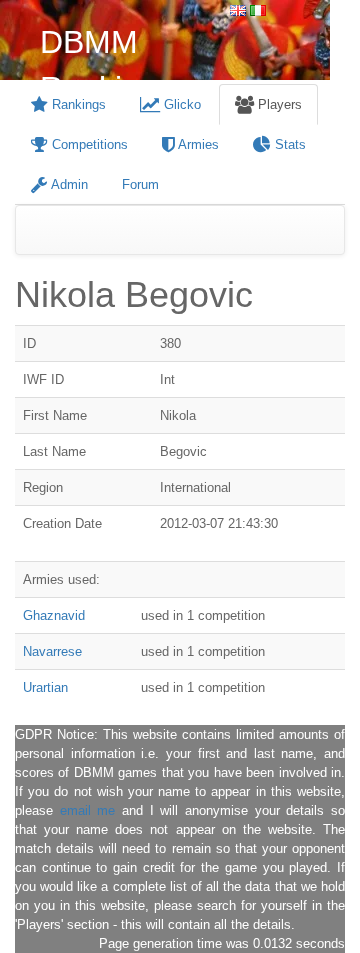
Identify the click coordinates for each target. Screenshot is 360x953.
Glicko (180, 104)
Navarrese (52, 651)
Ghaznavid (54, 615)
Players (278, 104)
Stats (288, 144)
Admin (68, 184)
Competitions (88, 144)
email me (88, 810)
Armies (197, 144)
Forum (140, 184)
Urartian (45, 687)
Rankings (77, 104)
